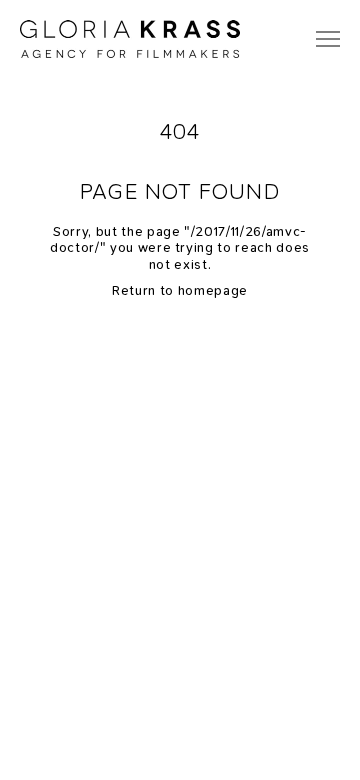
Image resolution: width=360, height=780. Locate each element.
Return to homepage (180, 290)
